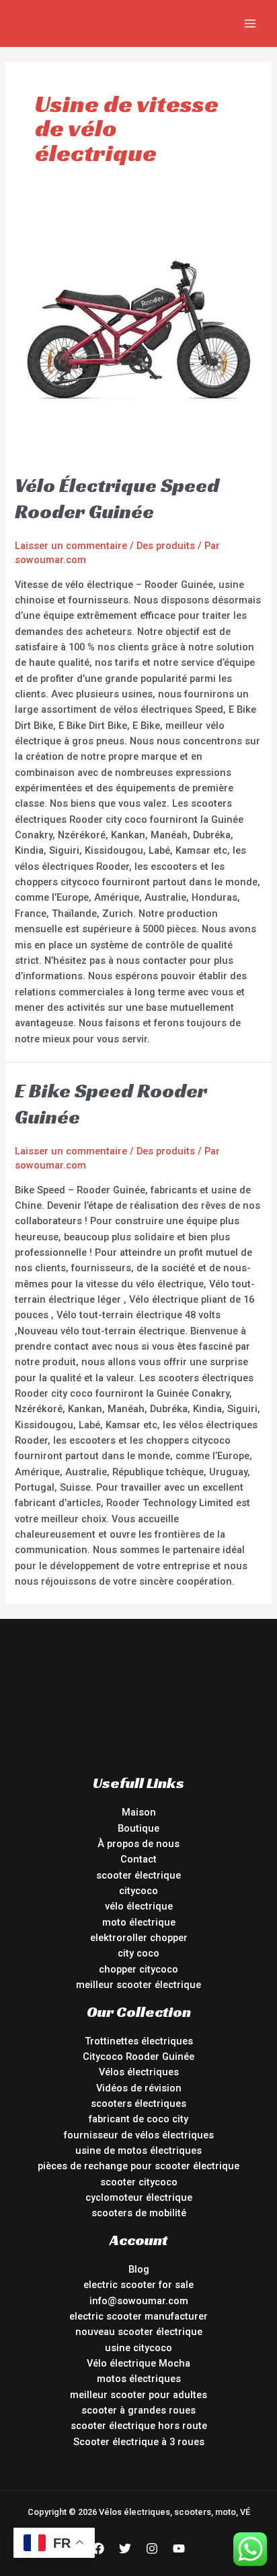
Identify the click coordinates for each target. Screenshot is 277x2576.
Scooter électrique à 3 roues (139, 2442)
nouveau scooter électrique (139, 2332)
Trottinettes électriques (139, 2041)
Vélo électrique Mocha (138, 2363)
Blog (139, 2269)
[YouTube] (179, 2548)
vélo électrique (139, 1906)
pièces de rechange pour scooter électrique (138, 2166)
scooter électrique (138, 1875)
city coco (138, 1953)
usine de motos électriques (138, 2150)
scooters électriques (138, 2103)
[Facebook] (98, 2548)
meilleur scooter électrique (138, 1985)
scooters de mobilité (139, 2213)
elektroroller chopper (139, 1938)
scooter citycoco (139, 2182)
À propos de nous (138, 1844)
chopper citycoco (138, 1969)
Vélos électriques (139, 2072)
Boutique (138, 1828)
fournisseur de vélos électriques (139, 2135)
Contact (138, 1859)
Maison (139, 1812)
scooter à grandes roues (138, 2410)
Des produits (166, 546)
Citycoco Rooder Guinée (138, 2057)
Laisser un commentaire (71, 546)
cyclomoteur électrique (139, 2197)
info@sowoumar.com (139, 2301)
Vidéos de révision (139, 2088)
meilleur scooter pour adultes (138, 2395)
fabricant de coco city (138, 2119)
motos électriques (139, 2379)
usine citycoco (138, 2348)
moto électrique (139, 1922)
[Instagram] (152, 2548)
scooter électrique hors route (139, 2426)
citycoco (138, 1891)
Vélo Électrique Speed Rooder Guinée (117, 498)
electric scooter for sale (138, 2285)
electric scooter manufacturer (138, 2316)
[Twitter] (125, 2548)
